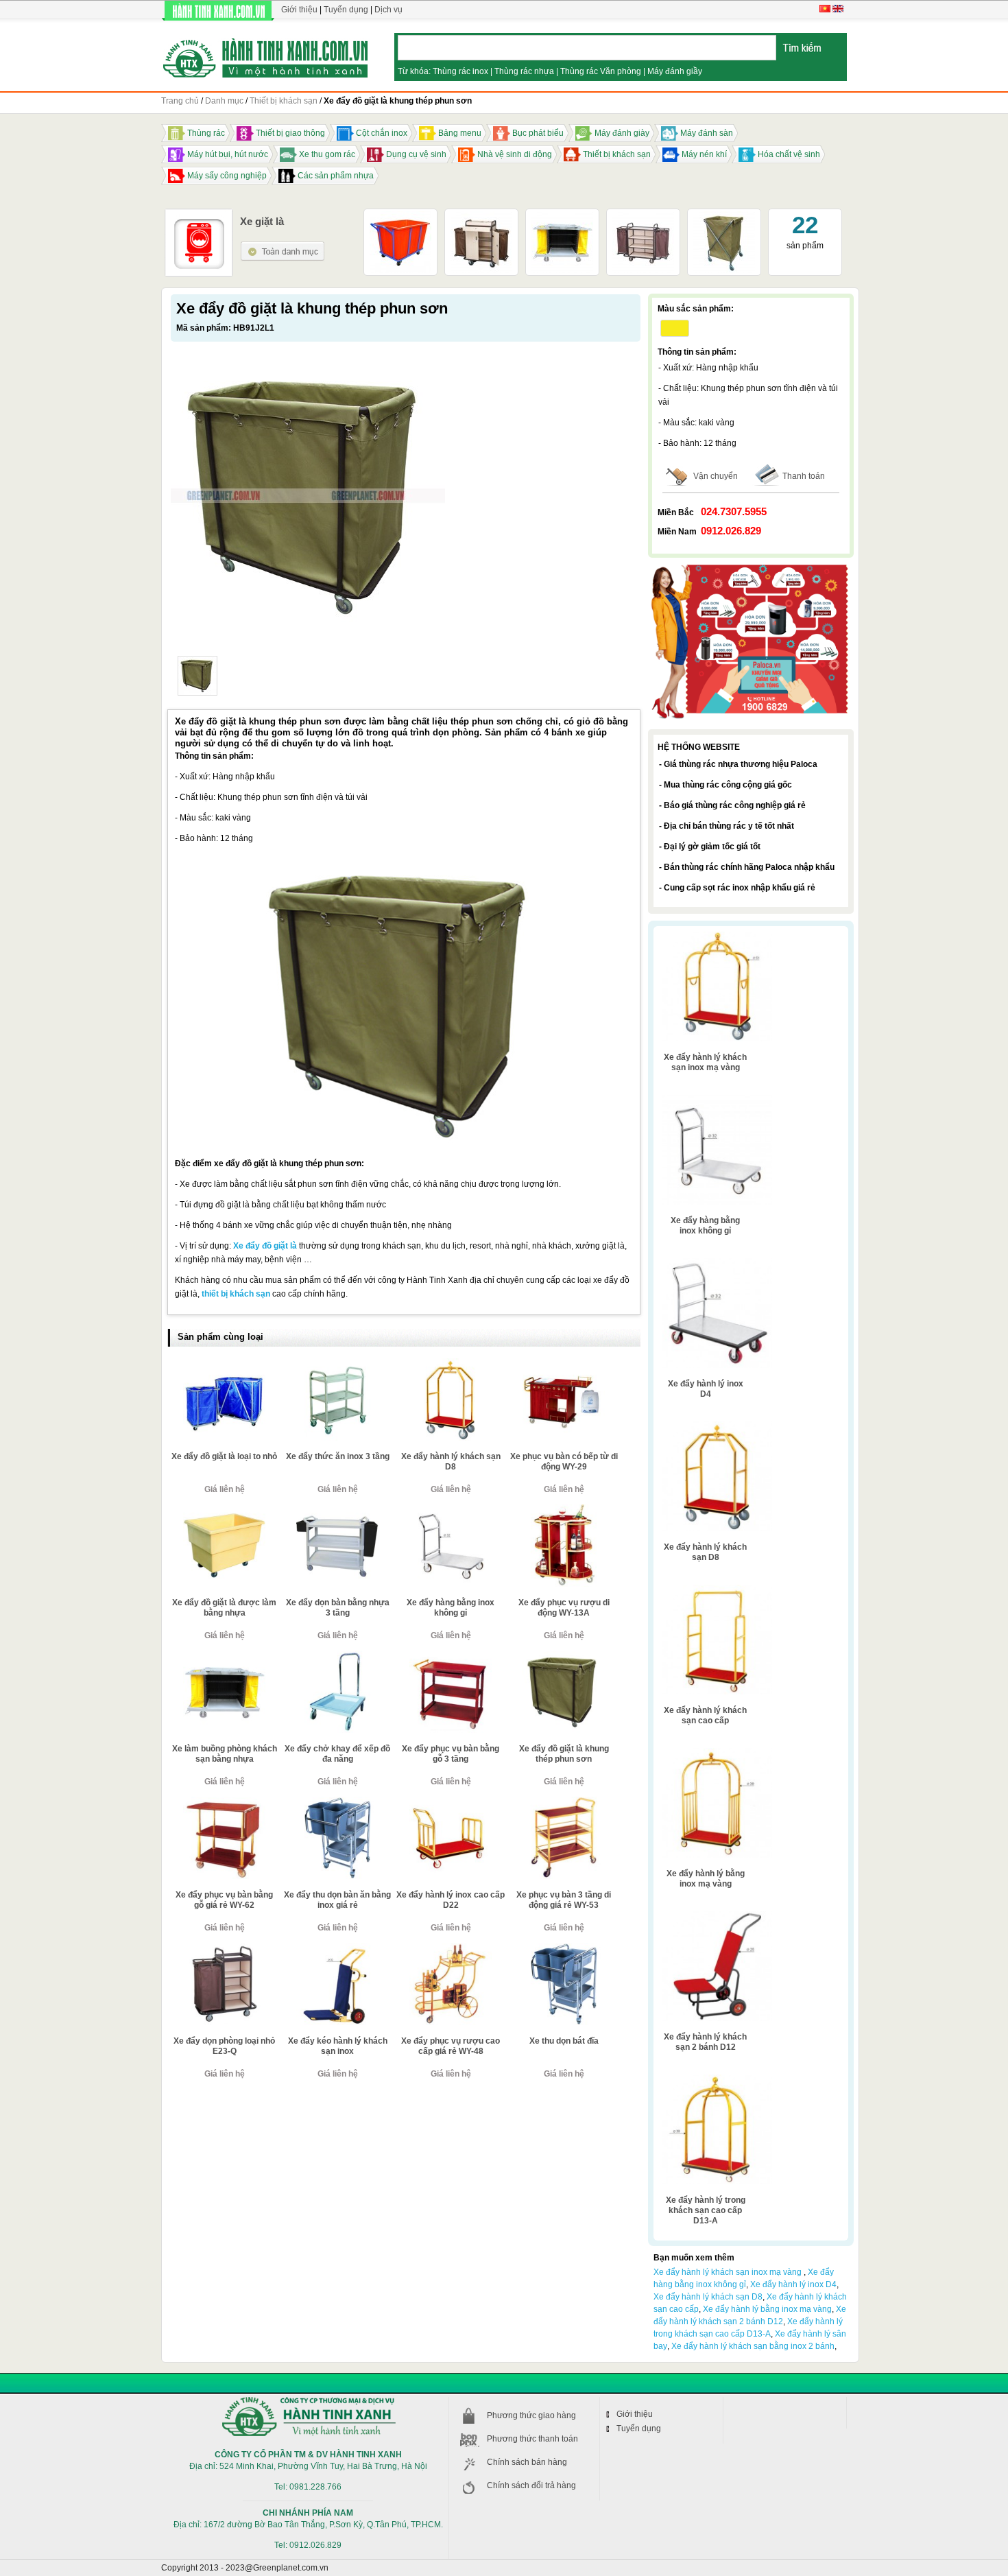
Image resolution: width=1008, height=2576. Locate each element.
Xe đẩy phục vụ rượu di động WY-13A (564, 1608)
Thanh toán (804, 476)
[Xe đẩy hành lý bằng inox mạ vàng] (717, 1753)
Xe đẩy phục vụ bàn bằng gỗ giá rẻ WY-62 (224, 1900)
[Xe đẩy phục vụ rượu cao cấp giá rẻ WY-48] (451, 1948)
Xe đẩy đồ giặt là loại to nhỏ (224, 1456)
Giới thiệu (299, 10)
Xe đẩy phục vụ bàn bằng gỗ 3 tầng (451, 1754)
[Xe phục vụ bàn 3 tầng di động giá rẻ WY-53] (564, 1802)
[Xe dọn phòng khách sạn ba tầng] (643, 216)
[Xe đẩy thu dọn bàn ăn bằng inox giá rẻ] (337, 1802)
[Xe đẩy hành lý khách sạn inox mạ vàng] (717, 936)
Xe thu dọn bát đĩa (564, 2041)
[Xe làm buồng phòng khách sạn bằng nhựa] (562, 216)
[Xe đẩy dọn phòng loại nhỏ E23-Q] (224, 1948)
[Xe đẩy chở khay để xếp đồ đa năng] (337, 1656)
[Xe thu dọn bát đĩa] (564, 1948)
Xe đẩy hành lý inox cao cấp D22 (451, 1900)
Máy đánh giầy (675, 71)
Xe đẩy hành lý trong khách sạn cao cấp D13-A (706, 2210)
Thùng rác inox (460, 71)
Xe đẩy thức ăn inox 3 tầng (338, 1456)
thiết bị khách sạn (236, 1294)
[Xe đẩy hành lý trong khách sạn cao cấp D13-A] (717, 2079)
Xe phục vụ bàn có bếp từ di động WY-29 (564, 1462)
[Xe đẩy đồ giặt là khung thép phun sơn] (197, 676)
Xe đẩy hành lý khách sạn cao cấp (705, 1715)
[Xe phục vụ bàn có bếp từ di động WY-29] (564, 1364)
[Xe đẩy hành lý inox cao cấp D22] (451, 1802)
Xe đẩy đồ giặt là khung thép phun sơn (564, 1754)
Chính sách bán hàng (527, 2462)
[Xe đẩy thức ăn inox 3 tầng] (337, 1364)
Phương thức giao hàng (531, 2415)
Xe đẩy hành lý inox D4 (706, 1389)
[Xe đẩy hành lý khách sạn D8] (451, 1364)
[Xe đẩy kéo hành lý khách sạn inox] (337, 1948)
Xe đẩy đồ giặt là (265, 1246)
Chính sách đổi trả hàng (531, 2485)
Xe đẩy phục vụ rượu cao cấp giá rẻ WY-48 (451, 2046)
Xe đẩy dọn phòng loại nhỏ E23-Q (224, 2046)
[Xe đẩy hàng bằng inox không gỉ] (451, 1510)
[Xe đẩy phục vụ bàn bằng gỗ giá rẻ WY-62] (224, 1802)
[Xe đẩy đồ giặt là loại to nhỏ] (224, 1364)
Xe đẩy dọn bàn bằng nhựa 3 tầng (338, 1608)
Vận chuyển (716, 476)
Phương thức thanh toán (532, 2439)
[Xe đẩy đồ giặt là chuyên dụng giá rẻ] (400, 216)
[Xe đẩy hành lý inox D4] (717, 1263)
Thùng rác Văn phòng (601, 71)
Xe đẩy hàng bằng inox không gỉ (451, 1608)
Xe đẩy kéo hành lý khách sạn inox (338, 2046)
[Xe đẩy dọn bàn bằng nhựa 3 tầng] (337, 1510)
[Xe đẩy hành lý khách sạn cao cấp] (717, 1590)
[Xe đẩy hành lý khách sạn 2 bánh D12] (717, 1916)
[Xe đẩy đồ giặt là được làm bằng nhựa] (224, 1510)
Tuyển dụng (346, 10)
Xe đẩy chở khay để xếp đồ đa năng (337, 1754)
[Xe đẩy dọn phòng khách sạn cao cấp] (481, 216)
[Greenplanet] (266, 56)
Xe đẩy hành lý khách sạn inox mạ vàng (705, 1062)
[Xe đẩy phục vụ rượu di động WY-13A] (564, 1510)
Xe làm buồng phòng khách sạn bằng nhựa (225, 1754)
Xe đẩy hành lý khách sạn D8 (451, 1462)
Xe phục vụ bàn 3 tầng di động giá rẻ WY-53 (564, 1900)
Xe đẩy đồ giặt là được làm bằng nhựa (224, 1608)
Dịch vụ (388, 10)
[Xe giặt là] (283, 246)
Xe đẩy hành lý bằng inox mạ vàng (706, 1879)
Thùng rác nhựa (524, 71)
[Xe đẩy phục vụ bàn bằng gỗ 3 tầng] (451, 1656)
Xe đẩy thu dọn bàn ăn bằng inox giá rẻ (337, 1900)
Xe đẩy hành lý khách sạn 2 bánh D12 (705, 2042)
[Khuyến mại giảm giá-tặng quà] (751, 566)
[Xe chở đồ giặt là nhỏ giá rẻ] (724, 216)
